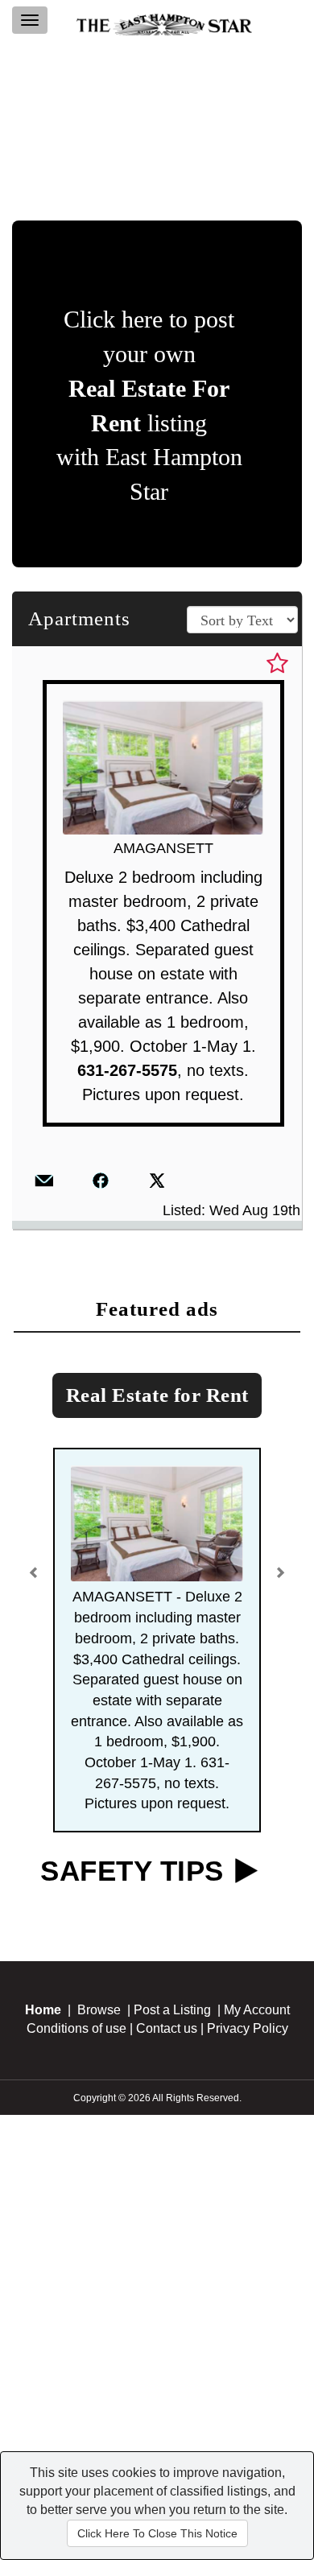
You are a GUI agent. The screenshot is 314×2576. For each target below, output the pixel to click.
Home (43, 2010)
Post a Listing (172, 2010)
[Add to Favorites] (277, 664)
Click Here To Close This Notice (157, 2533)
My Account (257, 2010)
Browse (99, 2010)
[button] (36, 1567)
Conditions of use (76, 2028)
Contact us (167, 2028)
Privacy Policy (248, 2028)
